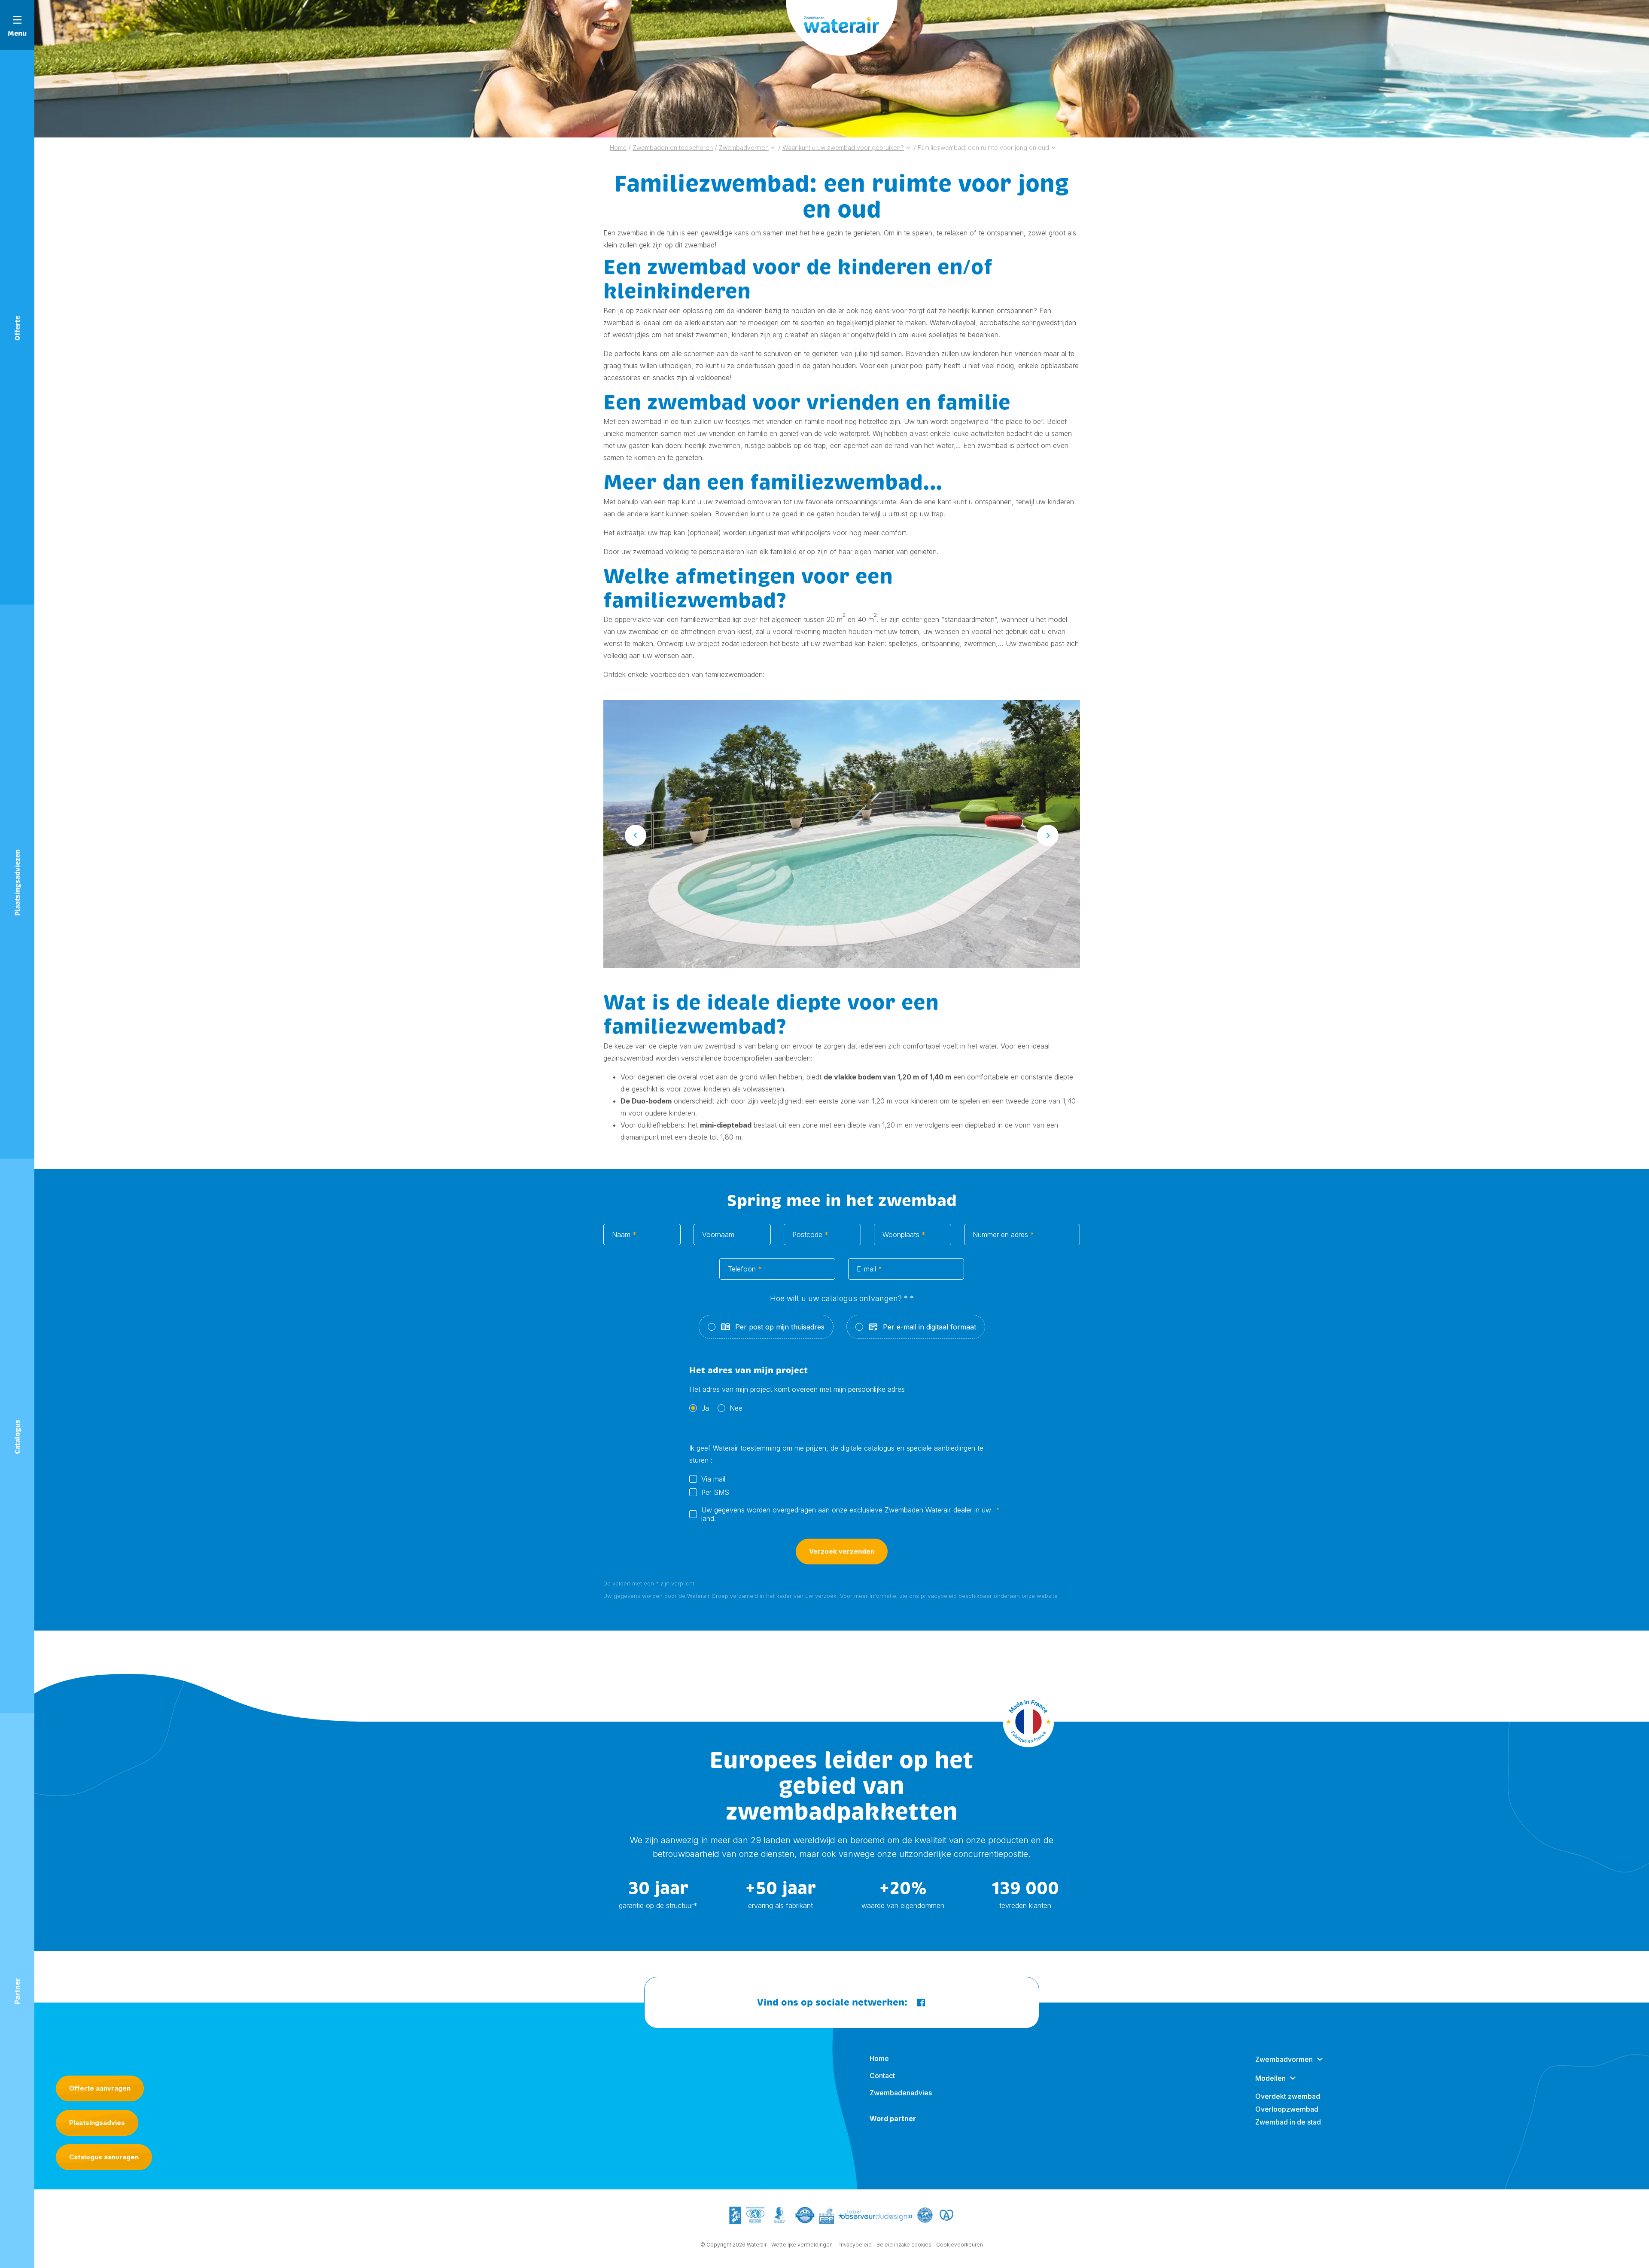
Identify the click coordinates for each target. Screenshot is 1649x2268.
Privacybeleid (855, 2245)
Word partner (893, 2119)
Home (879, 2058)
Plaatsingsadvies (97, 2123)
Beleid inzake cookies (904, 2245)
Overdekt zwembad (1288, 2096)
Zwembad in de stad (1288, 2122)
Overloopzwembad (1287, 2109)
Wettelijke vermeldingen (802, 2245)
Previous (636, 835)
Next (1048, 835)
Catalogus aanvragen (104, 2157)
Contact (882, 2076)
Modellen (1270, 2078)
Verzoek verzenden (842, 1551)
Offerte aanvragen (100, 2088)
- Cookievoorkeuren (958, 2245)
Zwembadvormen (1284, 2059)
